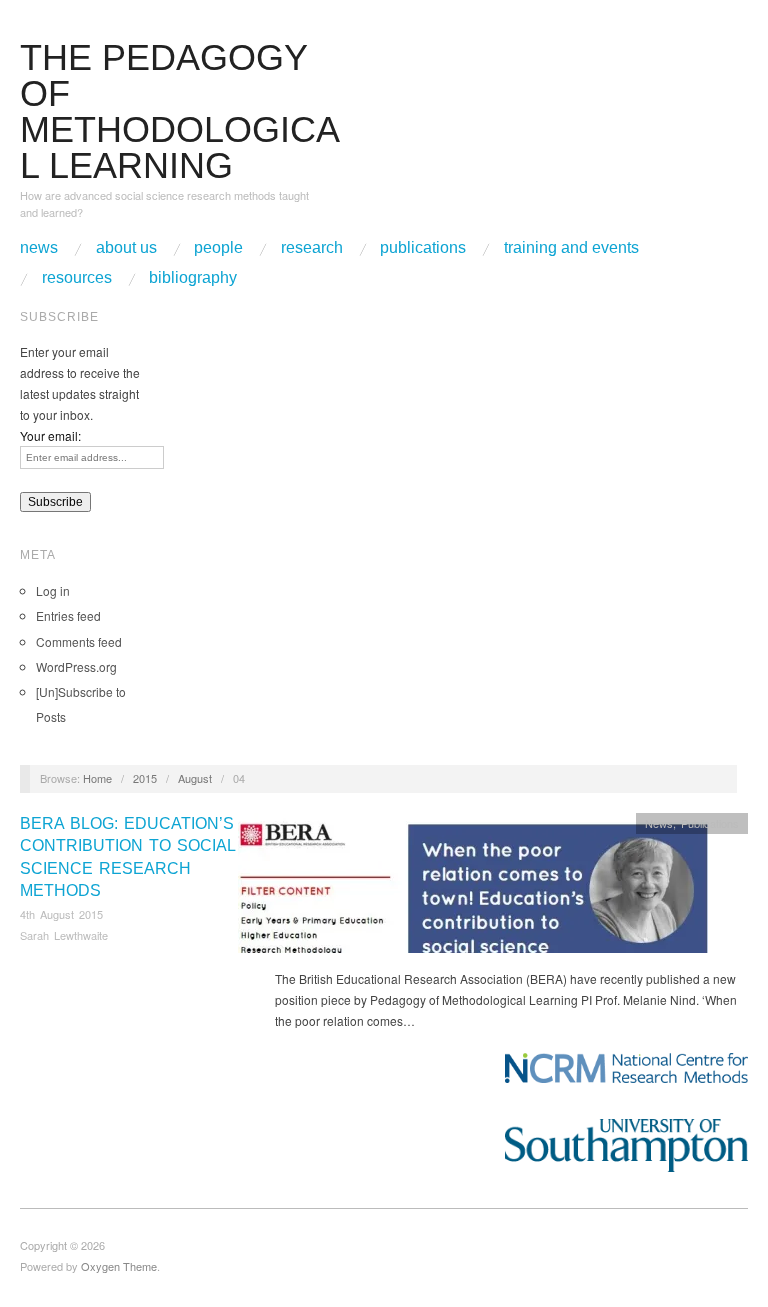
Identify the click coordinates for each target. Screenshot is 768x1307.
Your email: (50, 435)
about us (126, 248)
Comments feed (79, 641)
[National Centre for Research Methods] (626, 1068)
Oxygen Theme (119, 1266)
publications (423, 248)
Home (97, 778)
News (659, 823)
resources (77, 278)
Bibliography (193, 278)
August (195, 778)
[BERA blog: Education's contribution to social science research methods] (473, 888)
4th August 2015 (61, 914)
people (218, 248)
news (39, 248)
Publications (710, 823)
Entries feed (68, 615)
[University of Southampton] (626, 1145)
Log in (53, 590)
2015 (145, 778)
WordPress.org (76, 666)
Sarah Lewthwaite (64, 935)
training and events (571, 248)
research (312, 248)
